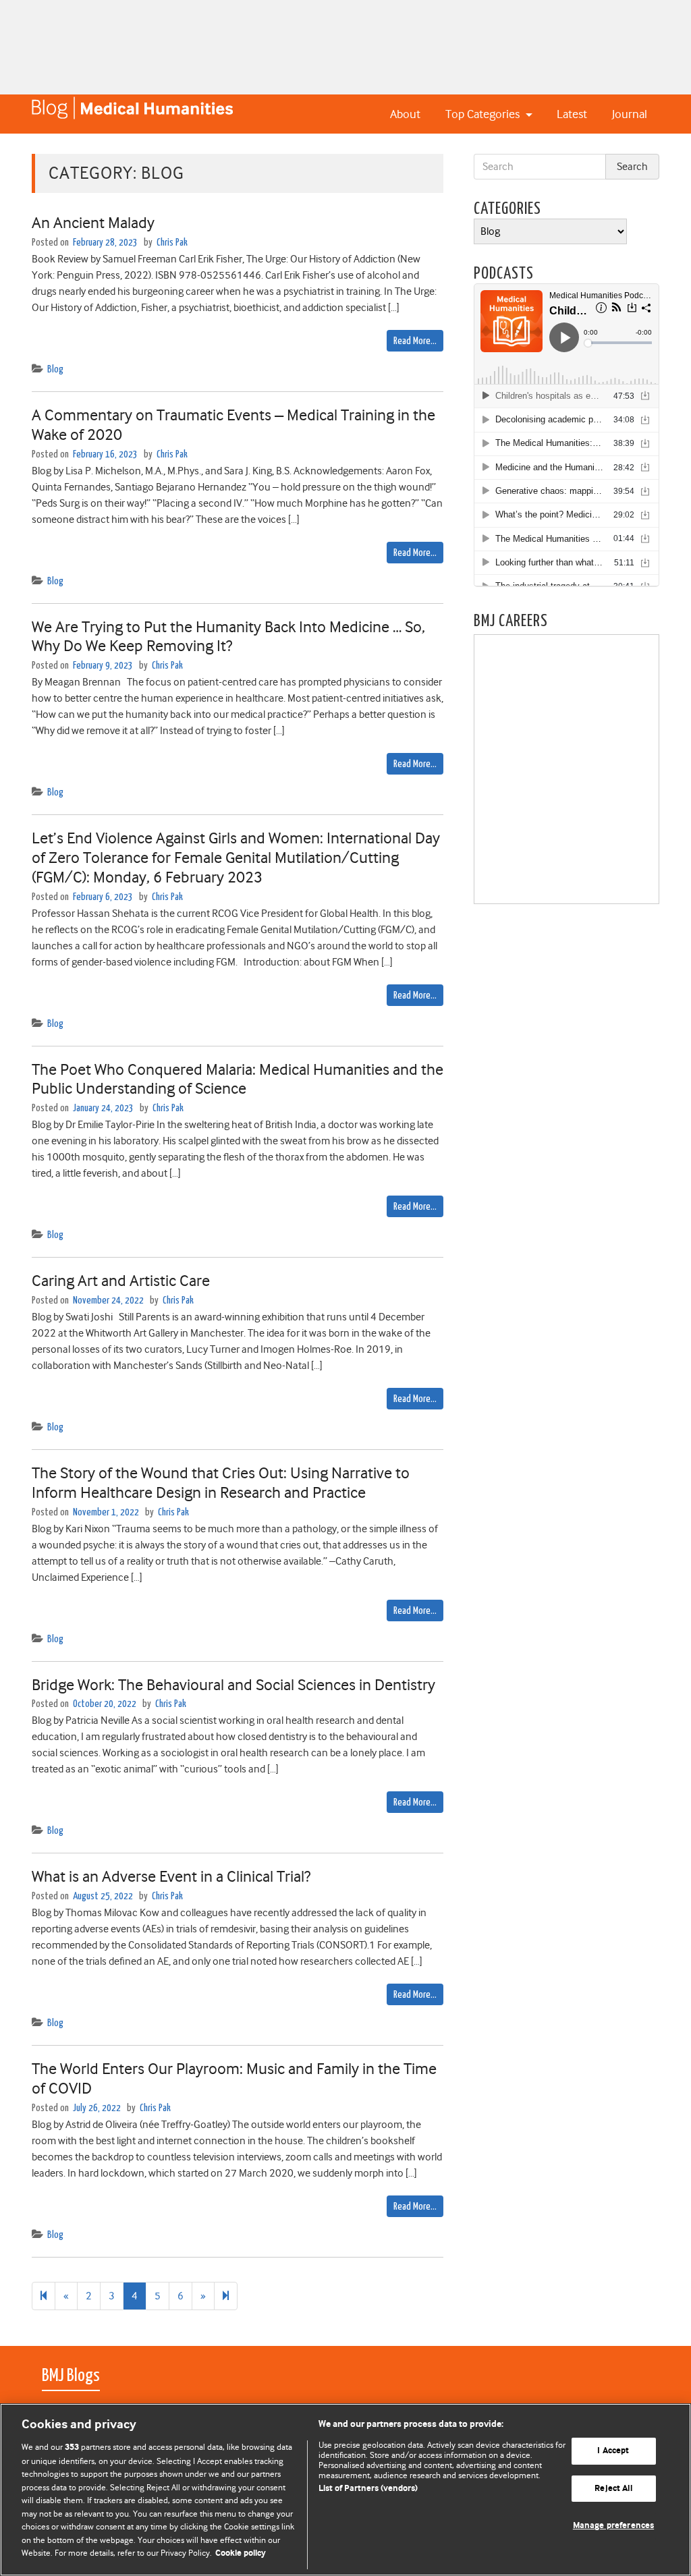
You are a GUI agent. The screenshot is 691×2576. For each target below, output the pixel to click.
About (405, 114)
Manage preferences (613, 2526)
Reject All (613, 2489)
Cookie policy (241, 2553)
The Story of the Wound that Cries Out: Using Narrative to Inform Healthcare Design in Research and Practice (221, 1483)
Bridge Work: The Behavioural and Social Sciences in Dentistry (233, 1685)
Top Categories (484, 114)
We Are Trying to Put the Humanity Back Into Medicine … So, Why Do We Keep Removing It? (228, 637)
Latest (572, 114)
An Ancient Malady (93, 223)
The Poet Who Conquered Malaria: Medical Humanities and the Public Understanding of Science (238, 1079)
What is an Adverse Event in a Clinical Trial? (171, 1876)
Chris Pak (172, 243)
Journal (630, 114)
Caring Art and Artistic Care (121, 1281)
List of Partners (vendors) (368, 2489)
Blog (55, 369)
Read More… (415, 341)
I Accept (613, 2451)
